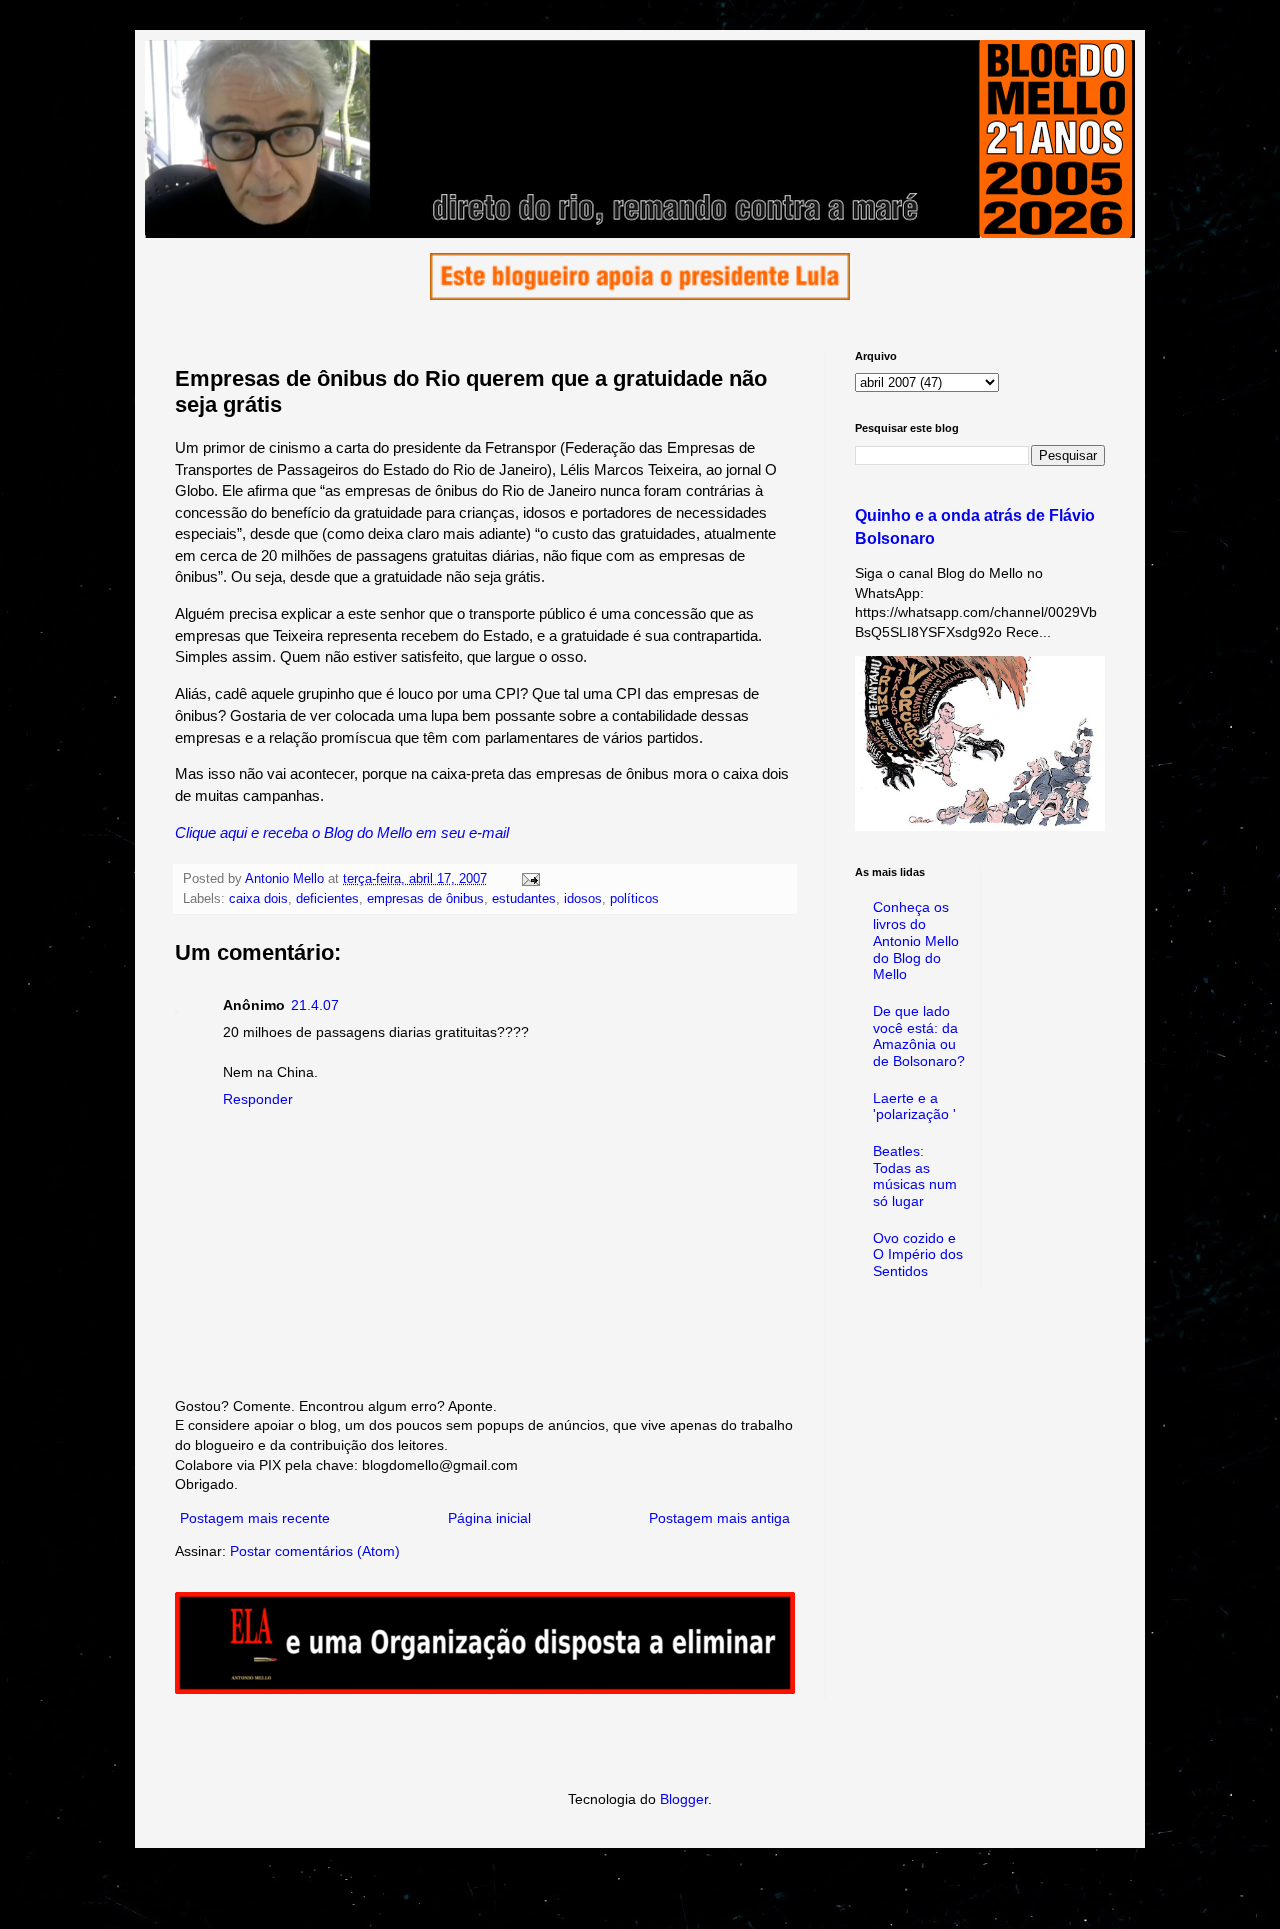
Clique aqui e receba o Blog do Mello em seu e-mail (342, 832)
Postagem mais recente (255, 1518)
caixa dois (258, 899)
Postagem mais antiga (719, 1518)
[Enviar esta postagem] (530, 879)
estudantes (524, 899)
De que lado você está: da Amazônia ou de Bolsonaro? (919, 1036)
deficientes (327, 899)
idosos (583, 899)
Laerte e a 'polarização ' (914, 1106)
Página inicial (489, 1518)
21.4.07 (315, 1005)
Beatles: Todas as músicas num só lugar (915, 1176)
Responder (258, 1099)
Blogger (684, 1799)
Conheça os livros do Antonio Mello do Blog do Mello (916, 940)
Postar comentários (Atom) (315, 1551)
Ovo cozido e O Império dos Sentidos (918, 1255)
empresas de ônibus (425, 899)
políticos (634, 899)
